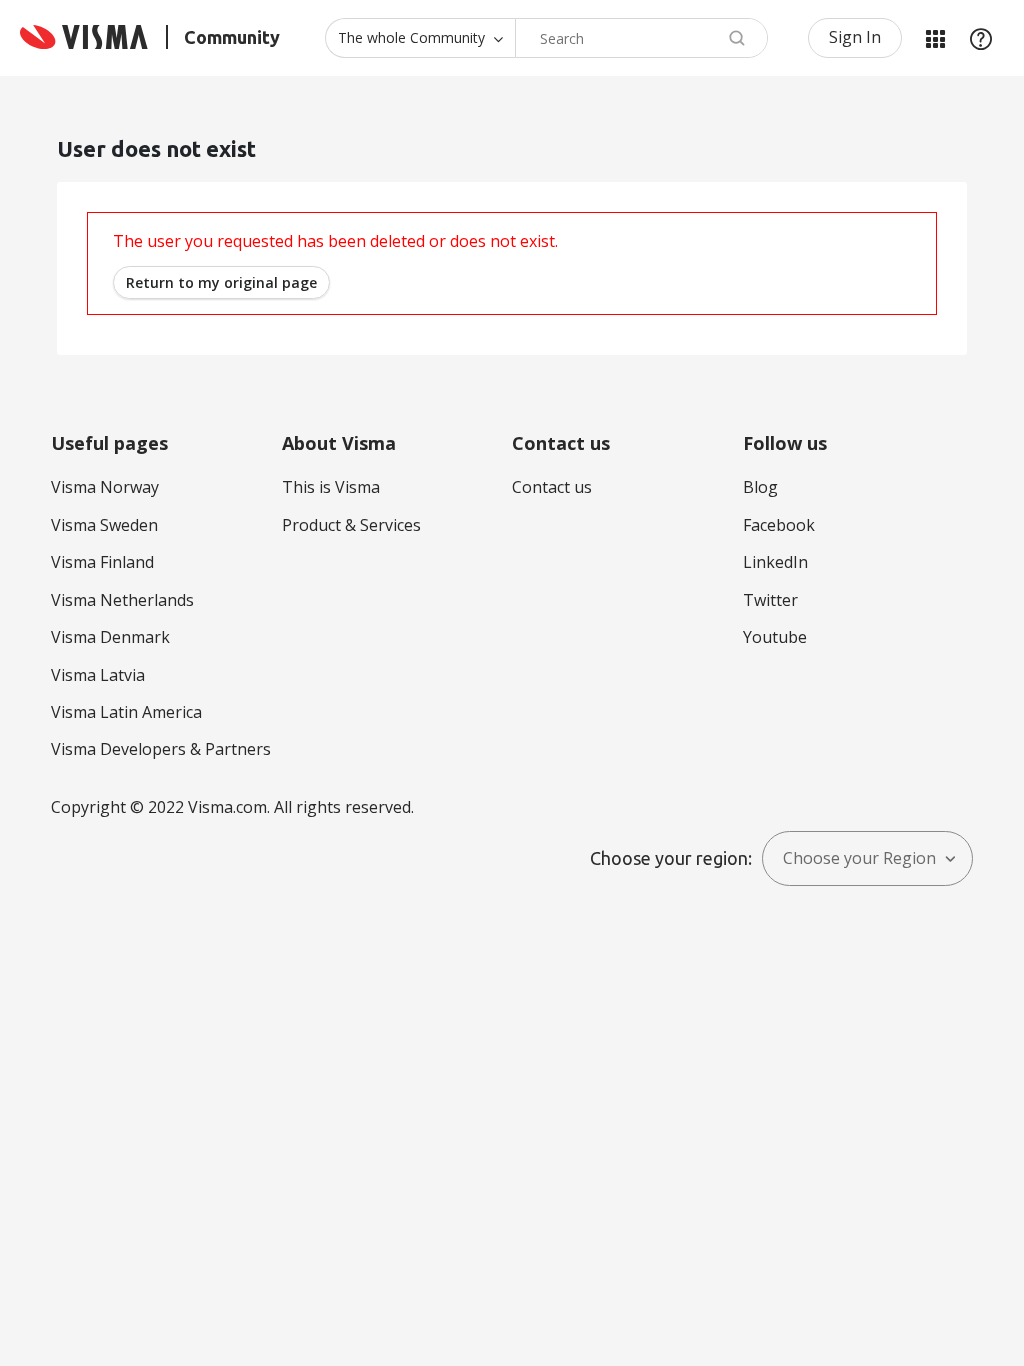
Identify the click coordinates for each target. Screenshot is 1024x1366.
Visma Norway (105, 487)
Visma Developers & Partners (161, 749)
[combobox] (641, 38)
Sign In (855, 37)
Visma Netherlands (122, 600)
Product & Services (351, 525)
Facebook (779, 525)
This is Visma (331, 487)
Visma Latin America (126, 712)
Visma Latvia (98, 675)
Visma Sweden (104, 525)
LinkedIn (775, 562)
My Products (935, 38)
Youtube (775, 637)
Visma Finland (102, 562)
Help (981, 38)
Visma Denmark (110, 637)
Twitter (770, 600)
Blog (760, 487)
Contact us (552, 487)
